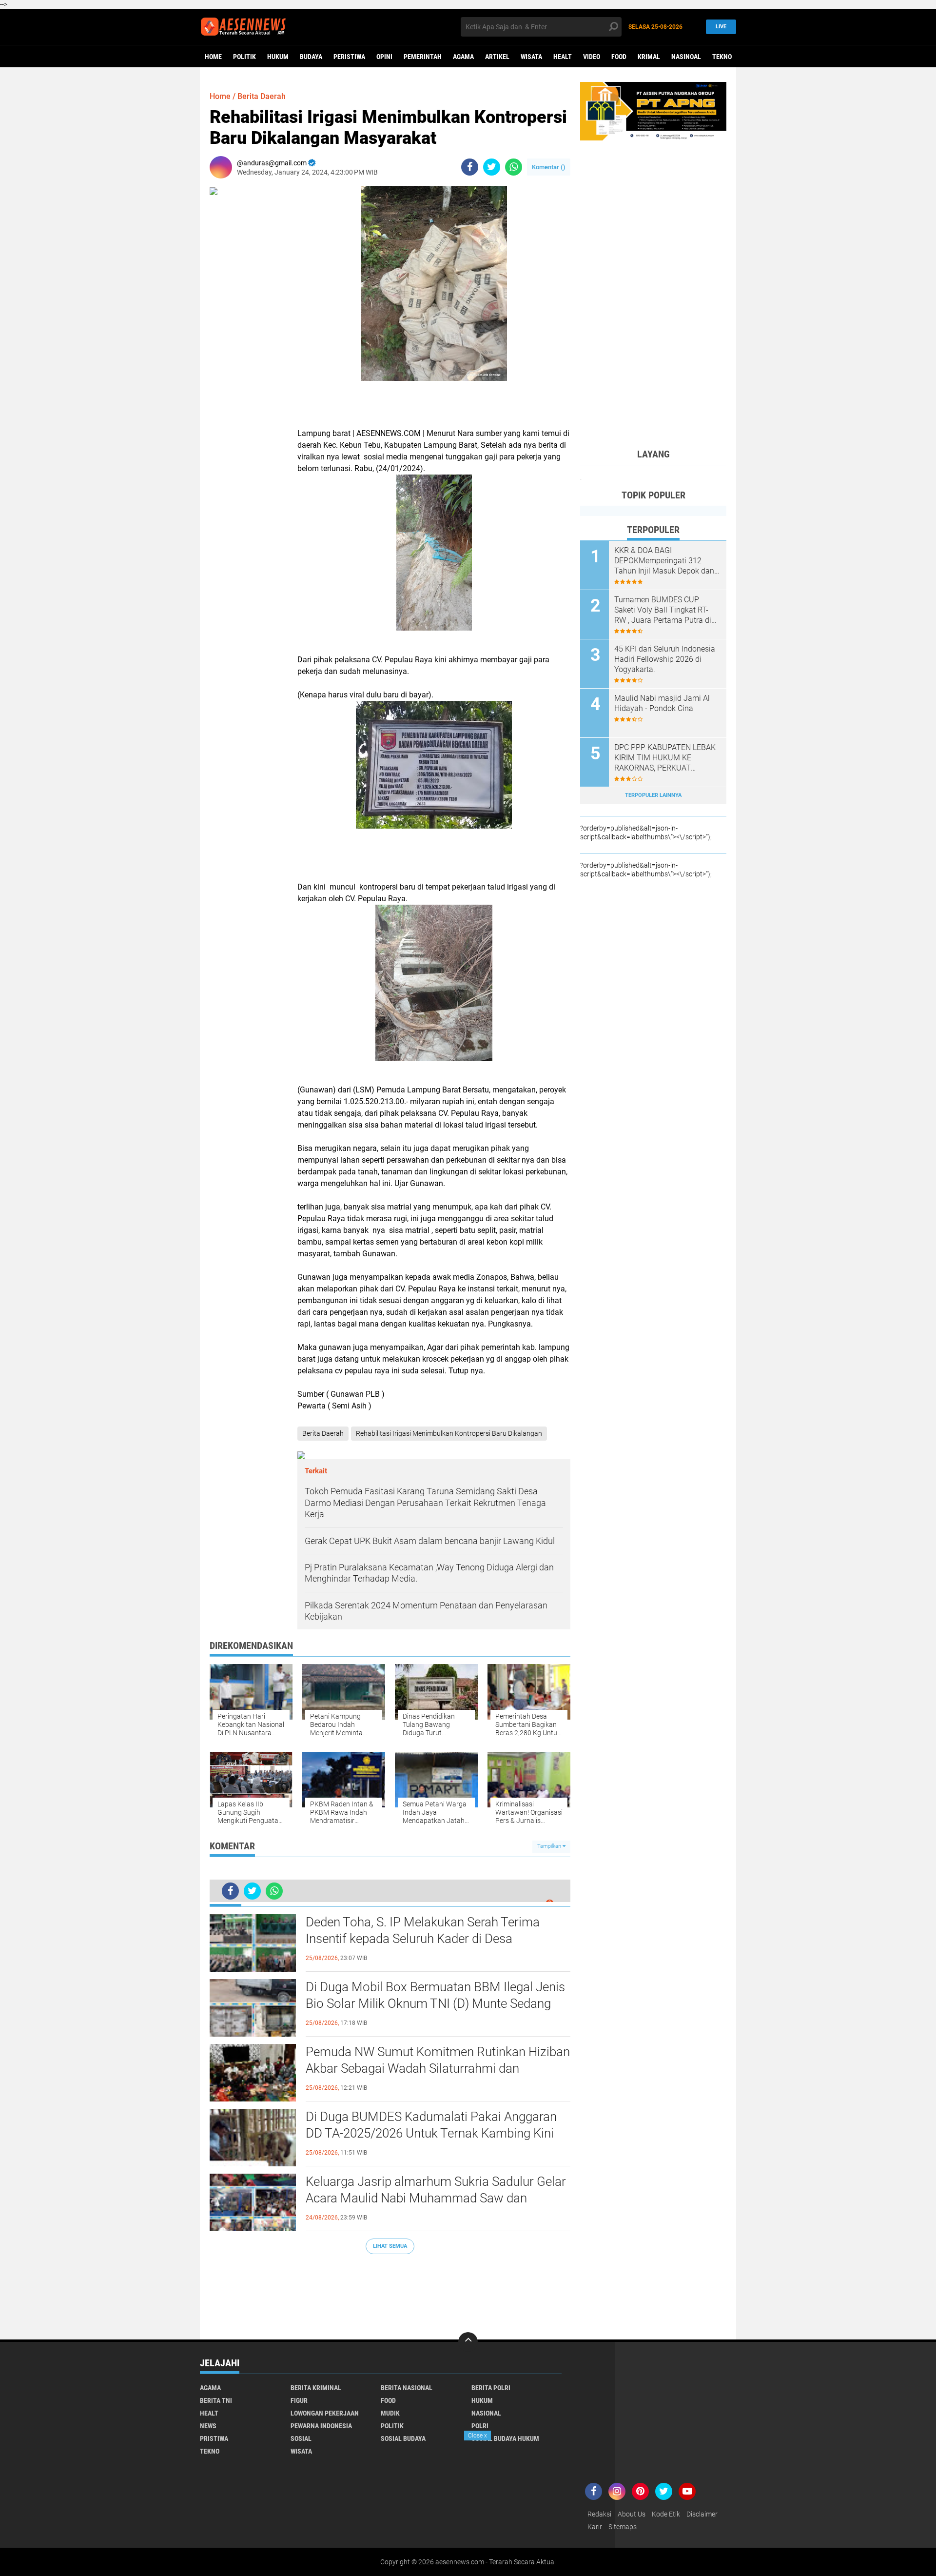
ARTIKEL (497, 57)
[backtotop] (468, 2342)
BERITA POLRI (491, 2388)
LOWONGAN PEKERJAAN (325, 2413)
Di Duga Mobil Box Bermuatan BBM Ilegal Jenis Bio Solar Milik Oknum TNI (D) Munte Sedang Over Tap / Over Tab (435, 2003)
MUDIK (390, 2413)
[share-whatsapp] (514, 167)
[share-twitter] (492, 167)
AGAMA (463, 57)
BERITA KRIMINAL (316, 2388)
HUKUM (278, 57)
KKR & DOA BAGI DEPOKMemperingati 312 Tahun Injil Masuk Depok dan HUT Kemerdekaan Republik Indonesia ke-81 (664, 561)
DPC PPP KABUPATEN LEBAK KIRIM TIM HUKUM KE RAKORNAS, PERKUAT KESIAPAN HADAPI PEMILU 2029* (665, 758)
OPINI (384, 57)
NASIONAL (486, 2413)
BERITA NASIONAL (407, 2388)
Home (213, 57)
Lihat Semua (390, 2246)
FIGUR (299, 2400)
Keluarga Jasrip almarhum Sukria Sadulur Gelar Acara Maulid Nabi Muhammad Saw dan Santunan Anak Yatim (436, 2198)
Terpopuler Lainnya (653, 795)
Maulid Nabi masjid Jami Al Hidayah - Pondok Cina (662, 703)
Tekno (722, 57)
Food (619, 57)
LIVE (721, 27)
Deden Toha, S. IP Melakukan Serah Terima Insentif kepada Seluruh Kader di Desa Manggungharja (423, 1939)
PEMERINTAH (423, 57)
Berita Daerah (262, 96)
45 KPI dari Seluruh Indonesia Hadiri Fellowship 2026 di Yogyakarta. (665, 659)
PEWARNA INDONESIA (321, 2426)
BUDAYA (311, 57)
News (208, 2426)
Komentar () (549, 167)
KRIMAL (649, 57)
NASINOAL (686, 57)
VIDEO (592, 57)
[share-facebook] (470, 167)
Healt (563, 57)
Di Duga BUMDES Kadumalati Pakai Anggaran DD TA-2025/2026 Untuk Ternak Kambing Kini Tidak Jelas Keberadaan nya (431, 2133)
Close (478, 2436)
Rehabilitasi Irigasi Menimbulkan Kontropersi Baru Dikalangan (449, 1433)
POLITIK (244, 57)
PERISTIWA (349, 57)
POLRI (480, 2426)
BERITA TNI (216, 2400)
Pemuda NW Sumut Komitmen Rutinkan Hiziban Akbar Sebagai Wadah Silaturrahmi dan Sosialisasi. (438, 2068)
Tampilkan (550, 1846)
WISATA (531, 57)
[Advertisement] (390, 2292)
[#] (653, 111)
